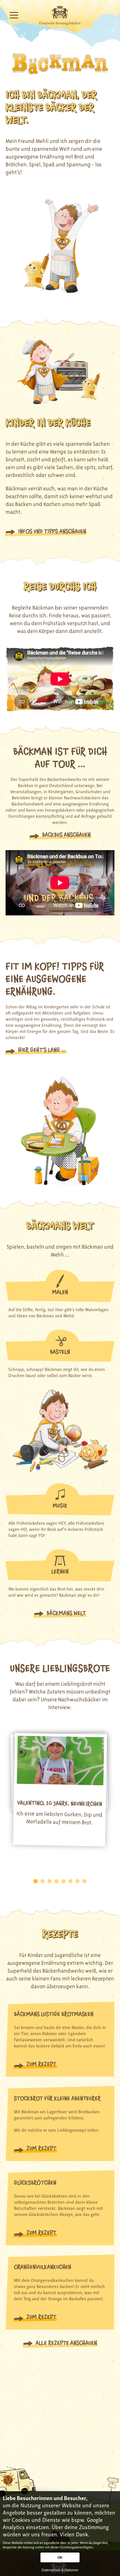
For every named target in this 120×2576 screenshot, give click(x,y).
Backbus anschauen (66, 835)
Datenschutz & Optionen (60, 2570)
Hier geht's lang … (42, 1050)
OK (60, 2558)
